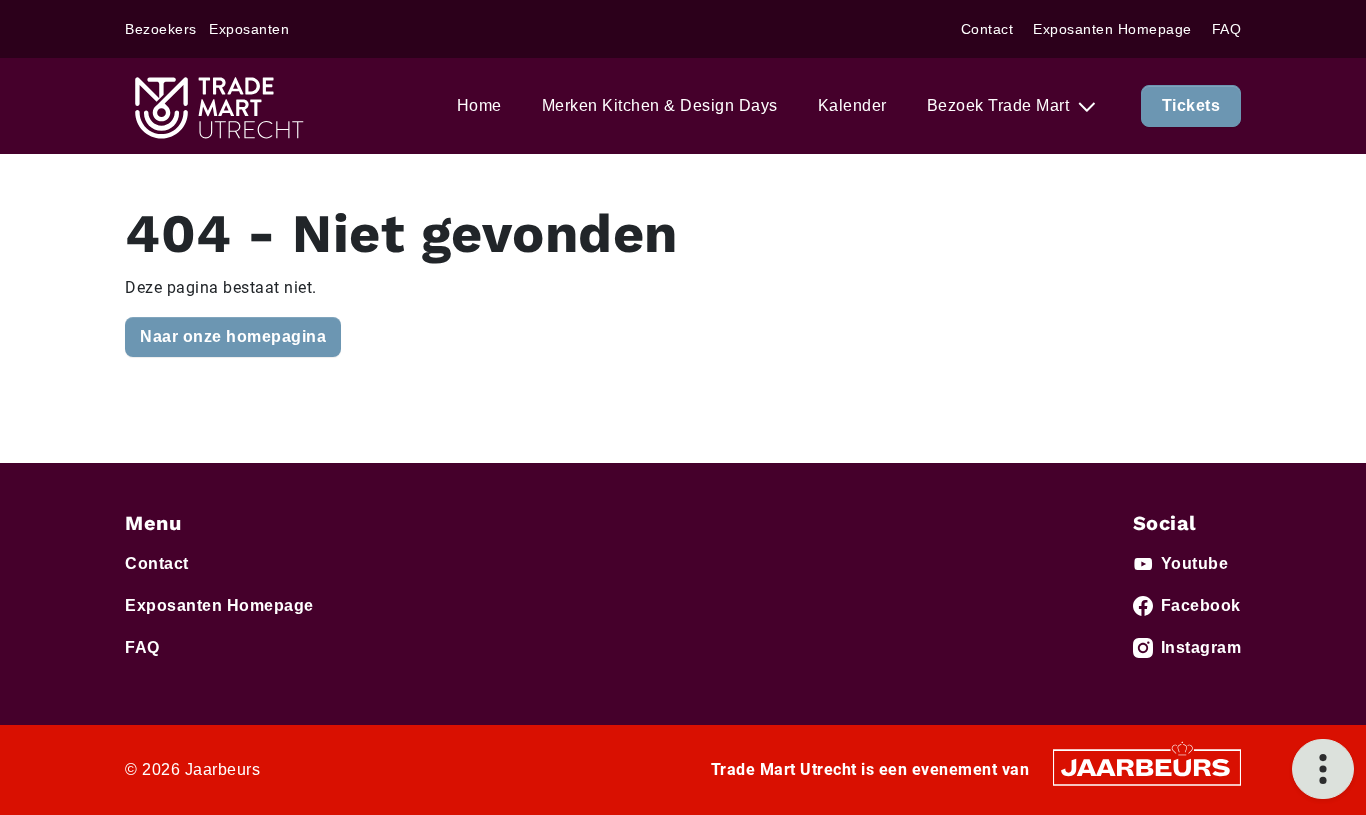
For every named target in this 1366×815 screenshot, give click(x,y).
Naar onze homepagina (233, 336)
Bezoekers (161, 29)
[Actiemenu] (1323, 769)
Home (479, 105)
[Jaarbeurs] (1147, 766)
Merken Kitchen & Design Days (660, 105)
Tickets (1191, 105)
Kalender (852, 105)
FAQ (1227, 29)
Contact (987, 29)
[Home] (217, 106)
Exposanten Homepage (1112, 29)
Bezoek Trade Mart (1000, 105)
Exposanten (249, 29)
